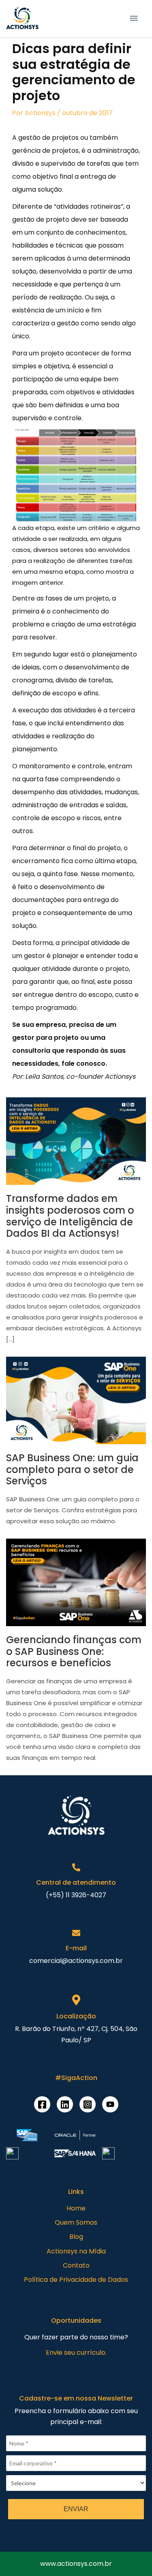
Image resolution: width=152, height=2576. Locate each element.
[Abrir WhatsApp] (20, 2556)
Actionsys (40, 113)
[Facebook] (42, 2104)
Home (76, 2208)
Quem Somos (76, 2222)
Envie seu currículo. (76, 2353)
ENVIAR (76, 2509)
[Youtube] (110, 2104)
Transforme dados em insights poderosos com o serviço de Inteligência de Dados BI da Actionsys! (70, 1216)
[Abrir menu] (134, 18)
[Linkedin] (65, 2104)
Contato (76, 2265)
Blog (76, 2237)
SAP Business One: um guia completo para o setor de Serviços (72, 1470)
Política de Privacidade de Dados (76, 2280)
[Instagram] (88, 2104)
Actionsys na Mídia (76, 2251)
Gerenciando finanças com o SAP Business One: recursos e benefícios (74, 1651)
